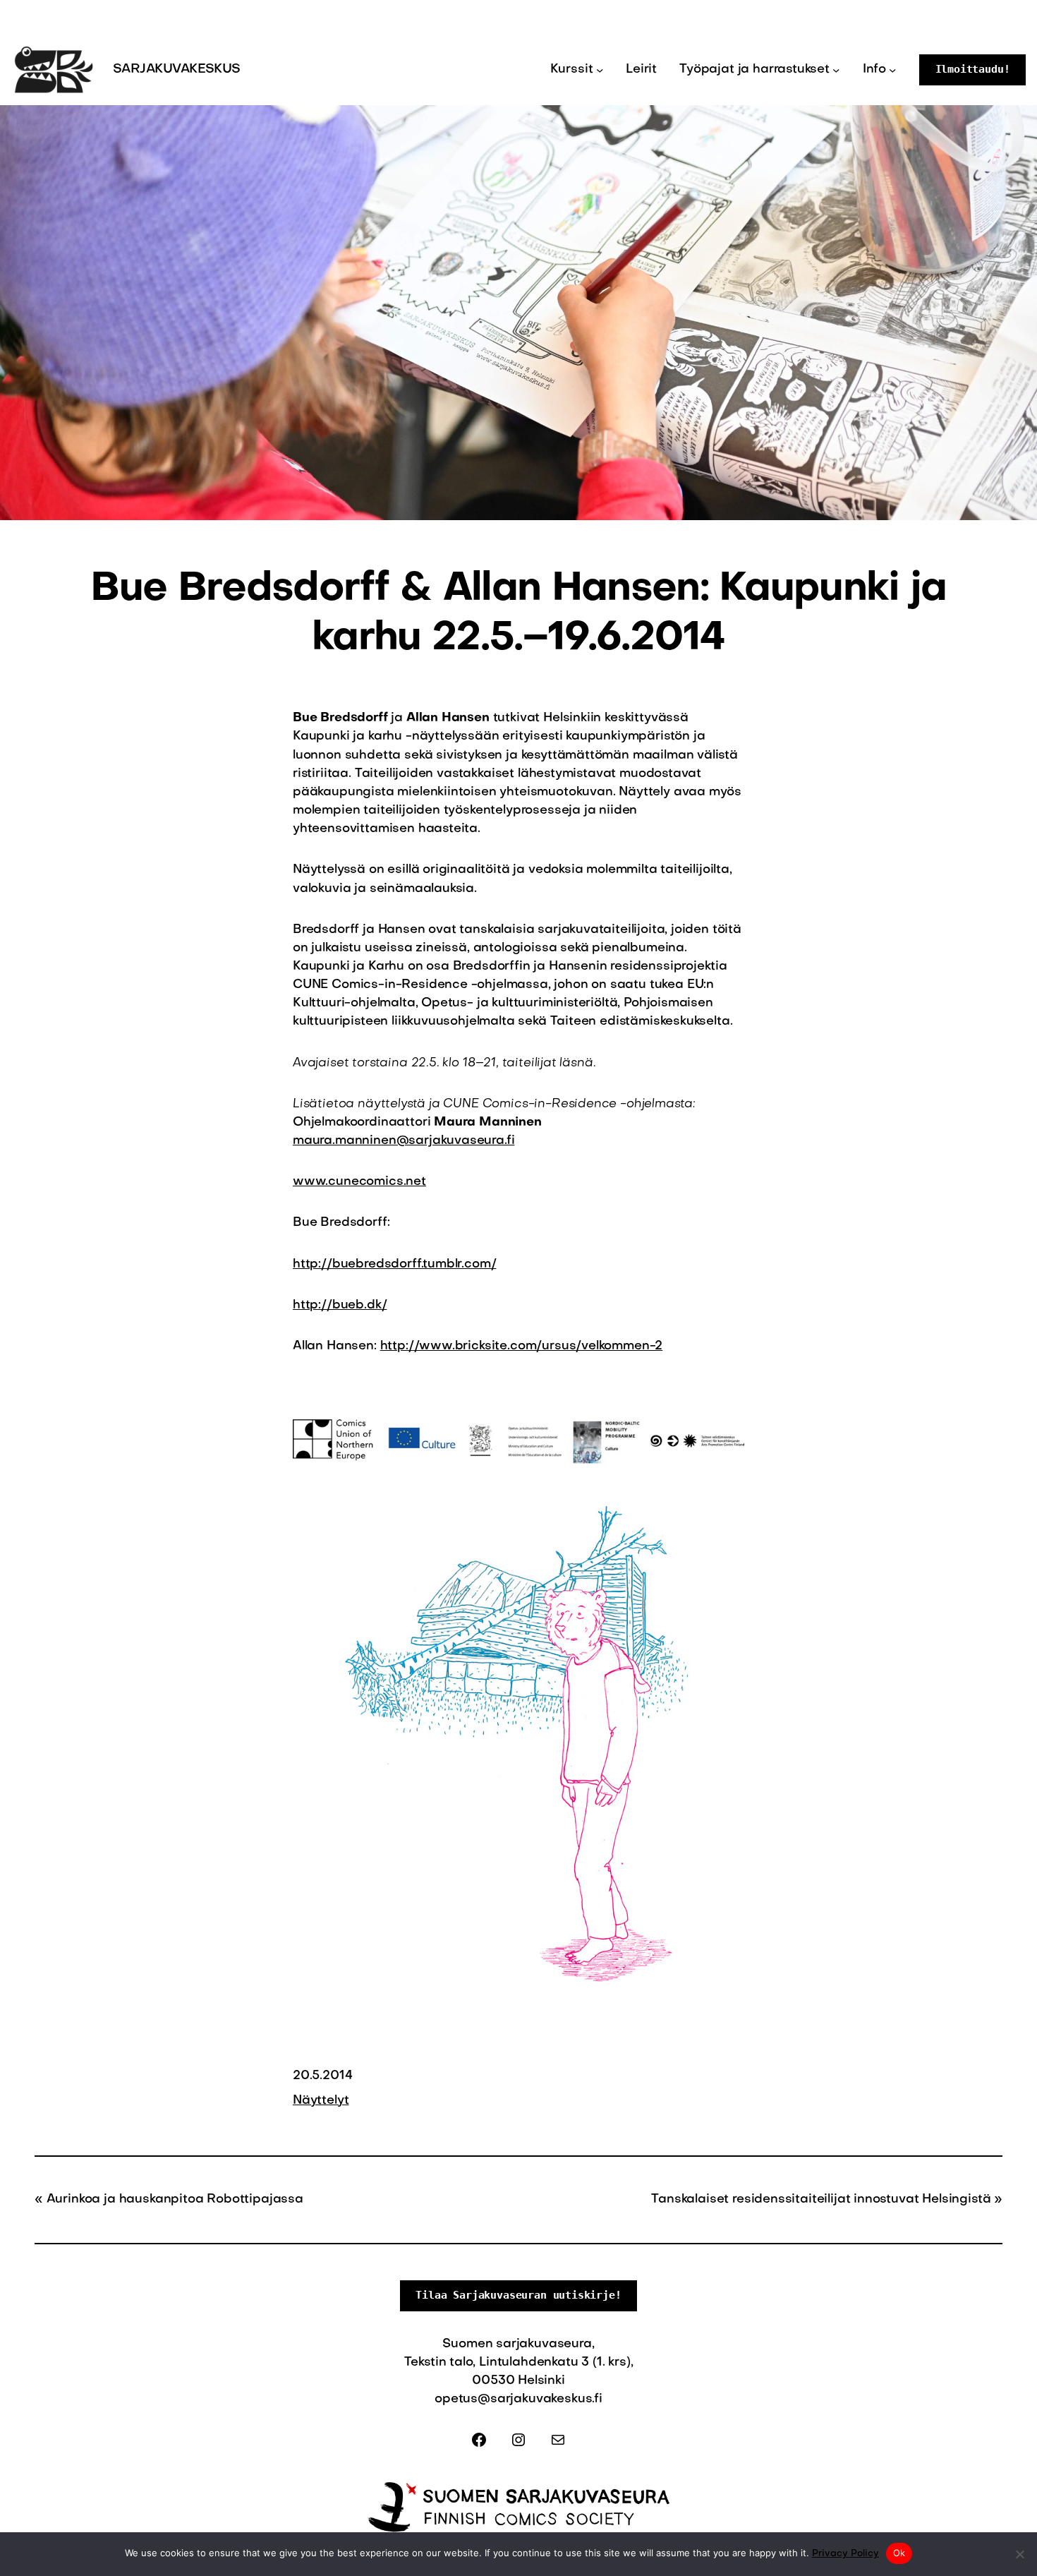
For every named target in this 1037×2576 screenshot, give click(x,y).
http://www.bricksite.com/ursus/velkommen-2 (522, 1346)
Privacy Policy (845, 2554)
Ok (899, 2553)
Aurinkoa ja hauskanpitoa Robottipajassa (175, 2199)
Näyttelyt (321, 2101)
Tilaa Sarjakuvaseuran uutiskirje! (518, 2295)
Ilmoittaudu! (973, 69)
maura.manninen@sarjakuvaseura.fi (404, 1141)
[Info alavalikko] (892, 70)
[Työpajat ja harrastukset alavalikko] (836, 70)
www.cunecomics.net (359, 1182)
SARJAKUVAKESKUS (177, 70)
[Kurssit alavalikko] (600, 70)
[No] (1019, 2554)
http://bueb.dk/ (340, 1305)
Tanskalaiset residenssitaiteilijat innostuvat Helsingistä (821, 2199)
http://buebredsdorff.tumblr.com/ (394, 1264)
